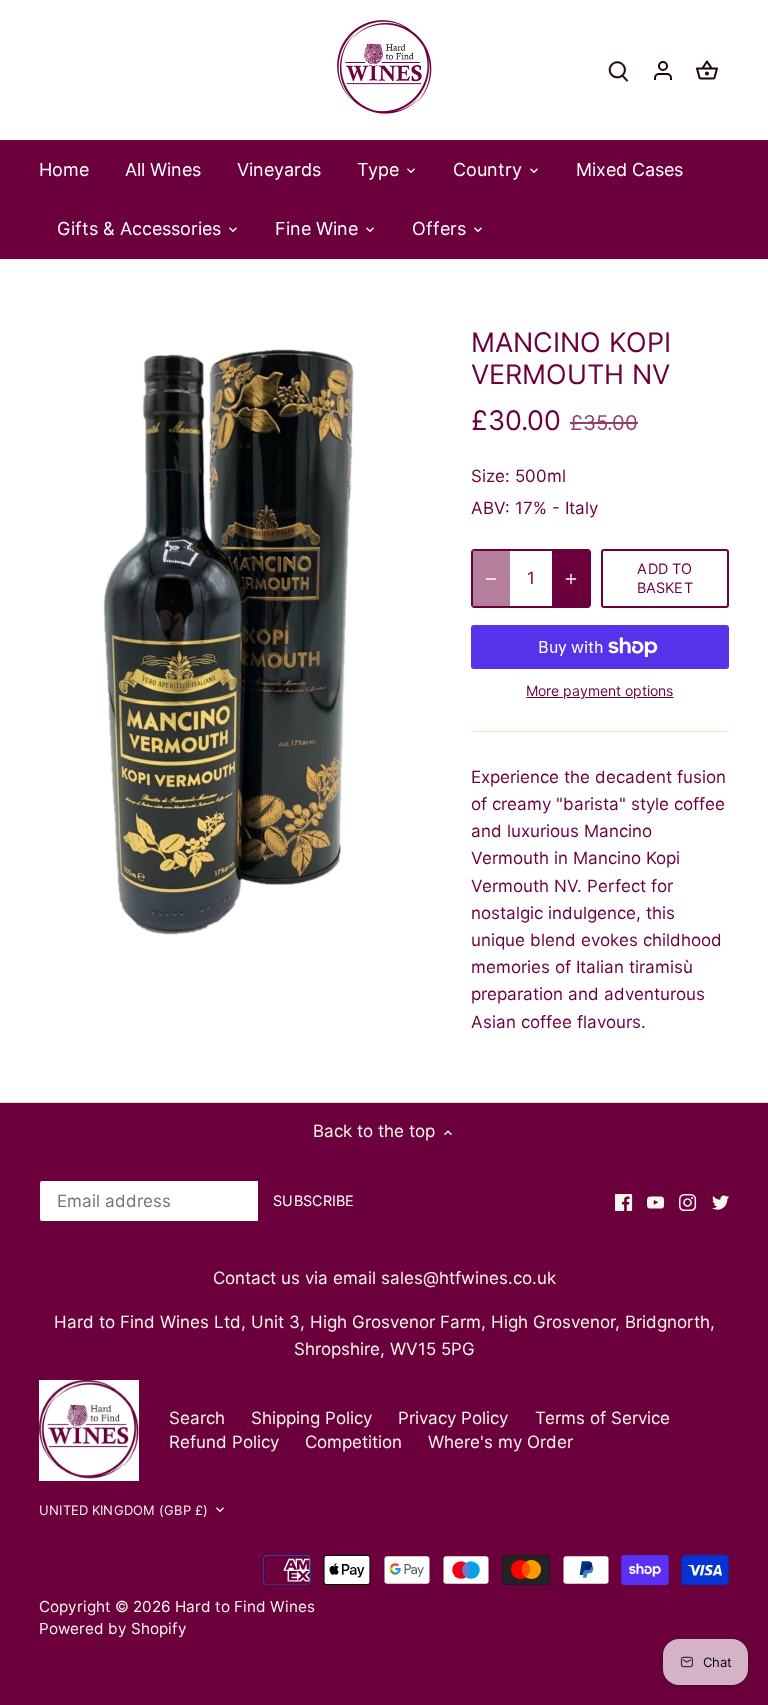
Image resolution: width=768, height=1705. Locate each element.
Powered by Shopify (113, 1628)
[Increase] (571, 579)
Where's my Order (500, 1442)
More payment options (599, 690)
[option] (236, 642)
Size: (490, 476)
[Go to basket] (707, 70)
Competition (353, 1442)
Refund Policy (224, 1442)
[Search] (619, 70)
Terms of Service (602, 1418)
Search (197, 1418)
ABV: (490, 508)
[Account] (663, 70)
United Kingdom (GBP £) (123, 1510)
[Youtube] (655, 1202)
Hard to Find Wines (245, 1606)
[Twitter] (720, 1202)
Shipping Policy (311, 1418)
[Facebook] (623, 1202)
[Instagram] (687, 1202)
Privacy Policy (453, 1418)
